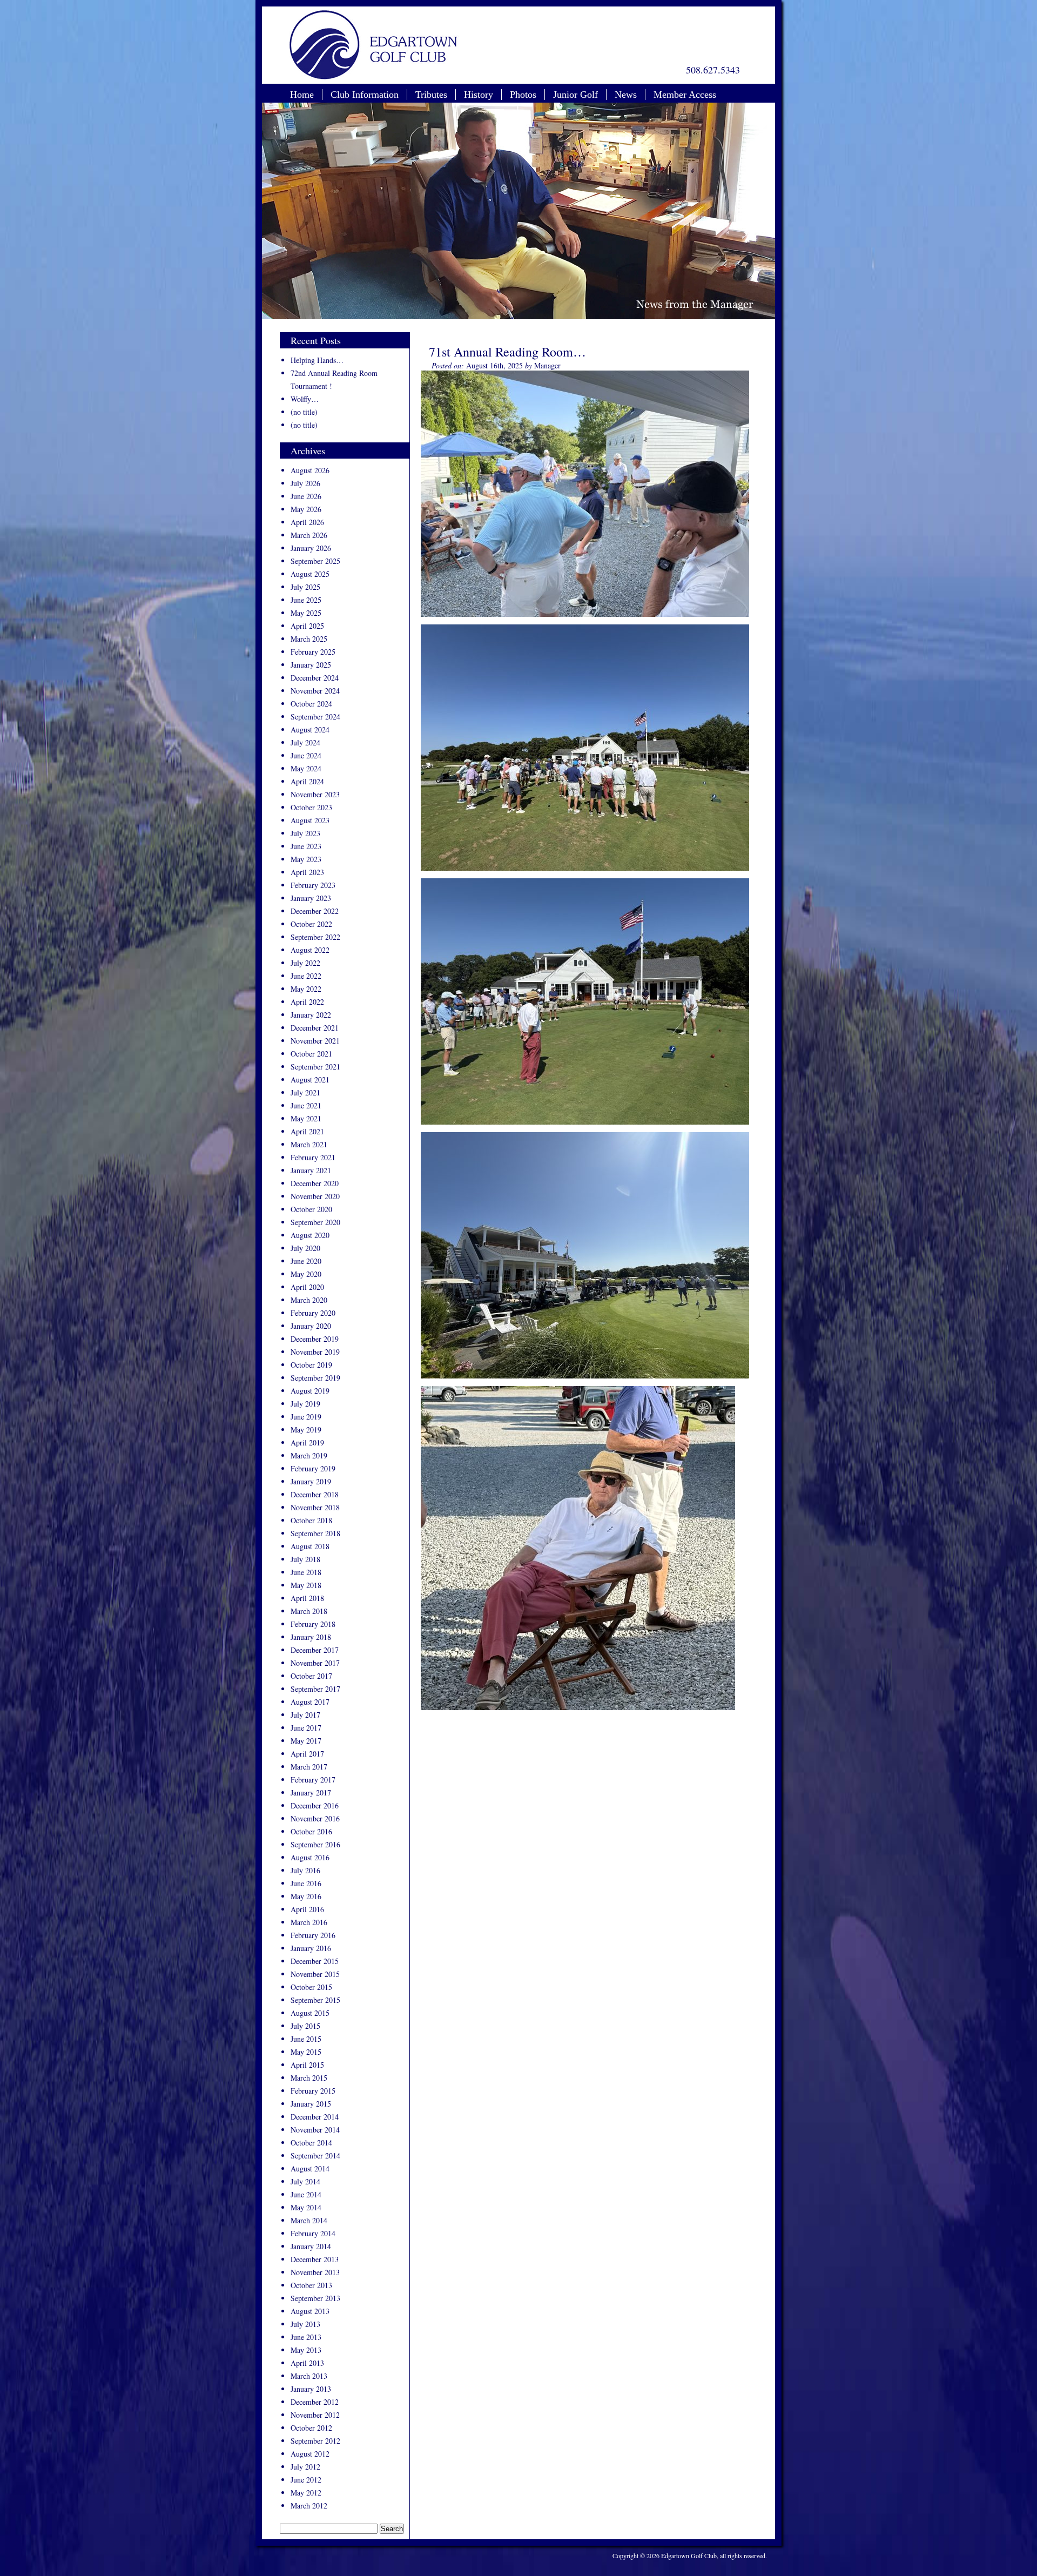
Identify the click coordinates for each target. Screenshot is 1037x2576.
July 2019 (305, 1404)
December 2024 (315, 678)
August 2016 (310, 1857)
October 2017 (311, 1676)
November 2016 (315, 1818)
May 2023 (306, 859)
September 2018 (315, 1533)
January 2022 (311, 1015)
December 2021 (315, 1028)
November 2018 (315, 1507)
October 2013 (311, 2285)
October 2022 (311, 924)
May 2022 (306, 989)
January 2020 (311, 1326)
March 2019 (309, 1455)
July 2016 (305, 1870)
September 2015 (315, 2000)
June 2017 (306, 1728)
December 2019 (315, 1339)
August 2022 (310, 950)
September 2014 (315, 2155)
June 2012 (306, 2480)
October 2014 (311, 2143)
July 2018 (305, 1559)
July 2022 (305, 963)
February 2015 (313, 2091)
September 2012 (315, 2441)
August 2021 (310, 1080)
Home (302, 95)
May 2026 (306, 509)
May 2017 (306, 1741)
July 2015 (305, 2026)
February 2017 (313, 1780)
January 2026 (311, 548)
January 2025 (311, 665)
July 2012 (305, 2467)
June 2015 (306, 2039)
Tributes (431, 95)
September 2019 (315, 1378)
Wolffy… (305, 399)
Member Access (685, 95)
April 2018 (307, 1598)
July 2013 (305, 2324)
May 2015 (306, 2052)
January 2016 (311, 1948)
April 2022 (307, 1002)
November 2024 (315, 691)
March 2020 (309, 1300)
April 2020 (307, 1287)
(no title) (304, 412)
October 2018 (311, 1520)
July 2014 (305, 2181)
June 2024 (306, 755)
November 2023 (315, 794)
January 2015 (311, 2104)
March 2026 (309, 535)
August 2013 (310, 2311)
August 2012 (310, 2454)
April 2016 (307, 1909)
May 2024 (306, 768)
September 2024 (315, 717)
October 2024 (311, 704)
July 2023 (305, 833)
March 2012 (309, 2506)
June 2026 (306, 496)
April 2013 (307, 2363)
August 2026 (310, 470)
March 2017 (309, 1767)
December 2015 (315, 1961)
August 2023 (310, 820)
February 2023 (313, 885)
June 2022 (306, 976)
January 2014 (311, 2246)
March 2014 (309, 2220)
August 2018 (310, 1546)
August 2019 (310, 1391)
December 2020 (315, 1183)
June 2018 (306, 1572)
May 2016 (306, 1896)
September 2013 (315, 2298)
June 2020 (306, 1261)
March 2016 (309, 1922)
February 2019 (313, 1468)
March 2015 (309, 2078)
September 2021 (315, 1067)
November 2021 (315, 1041)
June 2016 (306, 1883)
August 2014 (310, 2168)
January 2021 (311, 1170)
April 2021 (307, 1131)
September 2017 (315, 1689)
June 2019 (306, 1417)
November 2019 (315, 1352)
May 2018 (306, 1585)
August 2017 (310, 1702)
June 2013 (306, 2337)
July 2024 (305, 742)
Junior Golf (575, 95)
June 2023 (306, 846)
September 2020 (315, 1222)
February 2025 (313, 652)
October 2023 (311, 807)
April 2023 (307, 872)
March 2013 (309, 2376)
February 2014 (313, 2233)
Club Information (365, 95)
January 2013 (311, 2389)
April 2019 (307, 1442)
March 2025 (309, 639)
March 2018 (309, 1611)
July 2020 (305, 1248)
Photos (523, 95)
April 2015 (307, 2065)
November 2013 (315, 2272)
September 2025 (315, 561)
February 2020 (313, 1313)
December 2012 (315, 2402)
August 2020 (310, 1235)
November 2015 (315, 1974)
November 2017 (315, 1663)
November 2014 (315, 2130)
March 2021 (309, 1144)
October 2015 (311, 1987)
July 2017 (305, 1715)
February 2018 (313, 1624)
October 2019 (311, 1365)
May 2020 (306, 1274)
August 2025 (310, 574)
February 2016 (313, 1935)
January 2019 (311, 1481)
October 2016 (311, 1831)
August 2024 (310, 729)
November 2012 (315, 2415)
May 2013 (306, 2350)
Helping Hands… (317, 360)
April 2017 (307, 1754)
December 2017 (315, 1650)
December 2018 (315, 1494)
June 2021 (306, 1105)
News (626, 95)
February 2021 (313, 1157)
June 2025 (306, 600)
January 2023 (311, 898)
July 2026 (305, 483)
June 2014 (306, 2194)
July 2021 (305, 1092)
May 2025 (306, 613)
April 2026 (307, 522)
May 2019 (306, 1430)
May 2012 (306, 2493)
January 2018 (311, 1637)
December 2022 (315, 911)
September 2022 (315, 937)
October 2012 (311, 2428)
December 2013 (315, 2259)
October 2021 (311, 1054)
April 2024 (307, 781)
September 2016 (315, 1844)
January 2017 (311, 1793)
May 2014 (306, 2207)
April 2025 (307, 626)
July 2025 (305, 587)
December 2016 (315, 1805)
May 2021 (306, 1118)
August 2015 (310, 2013)
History (479, 95)
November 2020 (315, 1196)
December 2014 (315, 2117)
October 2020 (311, 1209)
